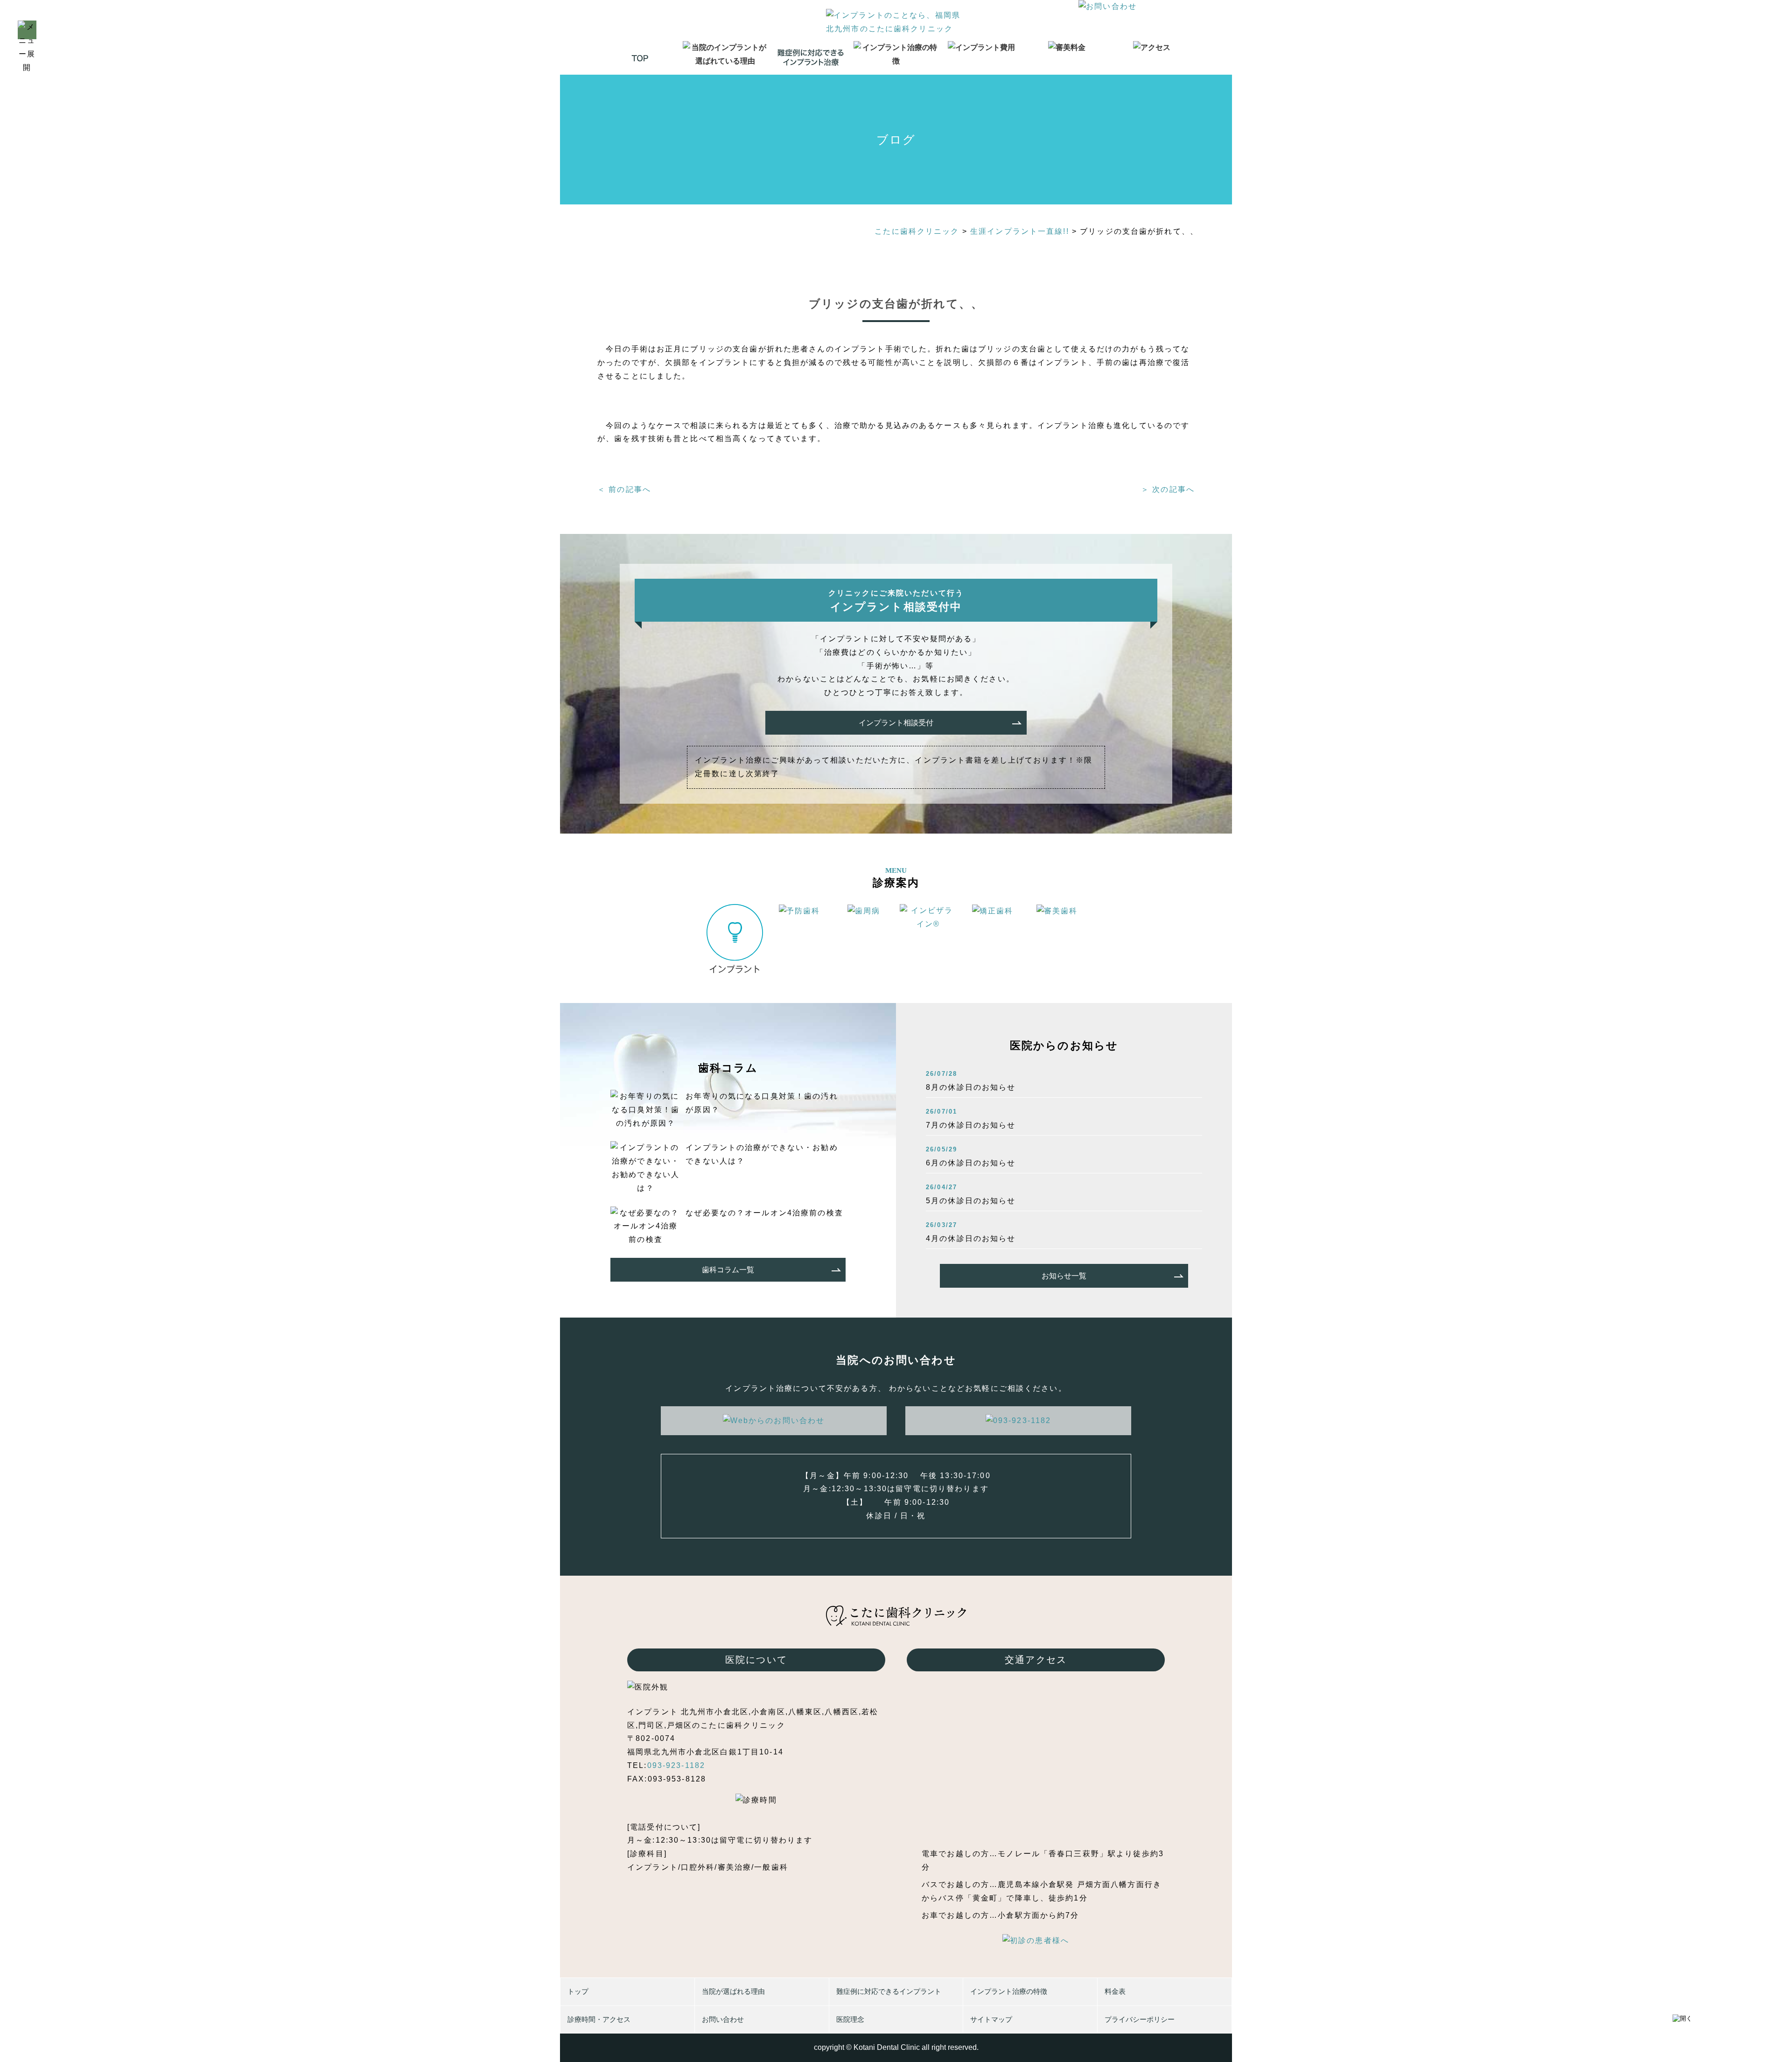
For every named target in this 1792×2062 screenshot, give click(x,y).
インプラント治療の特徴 (1009, 1991)
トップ (578, 1991)
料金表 (1115, 1991)
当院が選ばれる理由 (733, 1991)
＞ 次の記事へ (1168, 489)
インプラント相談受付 (896, 723)
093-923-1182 (676, 1765)
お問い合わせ (723, 2019)
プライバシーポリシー (1140, 2019)
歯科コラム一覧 (728, 1270)
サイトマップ (991, 2019)
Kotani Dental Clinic (887, 2047)
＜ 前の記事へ (624, 489)
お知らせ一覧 (1064, 1276)
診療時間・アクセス (599, 2019)
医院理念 (850, 2019)
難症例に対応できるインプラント (889, 1991)
